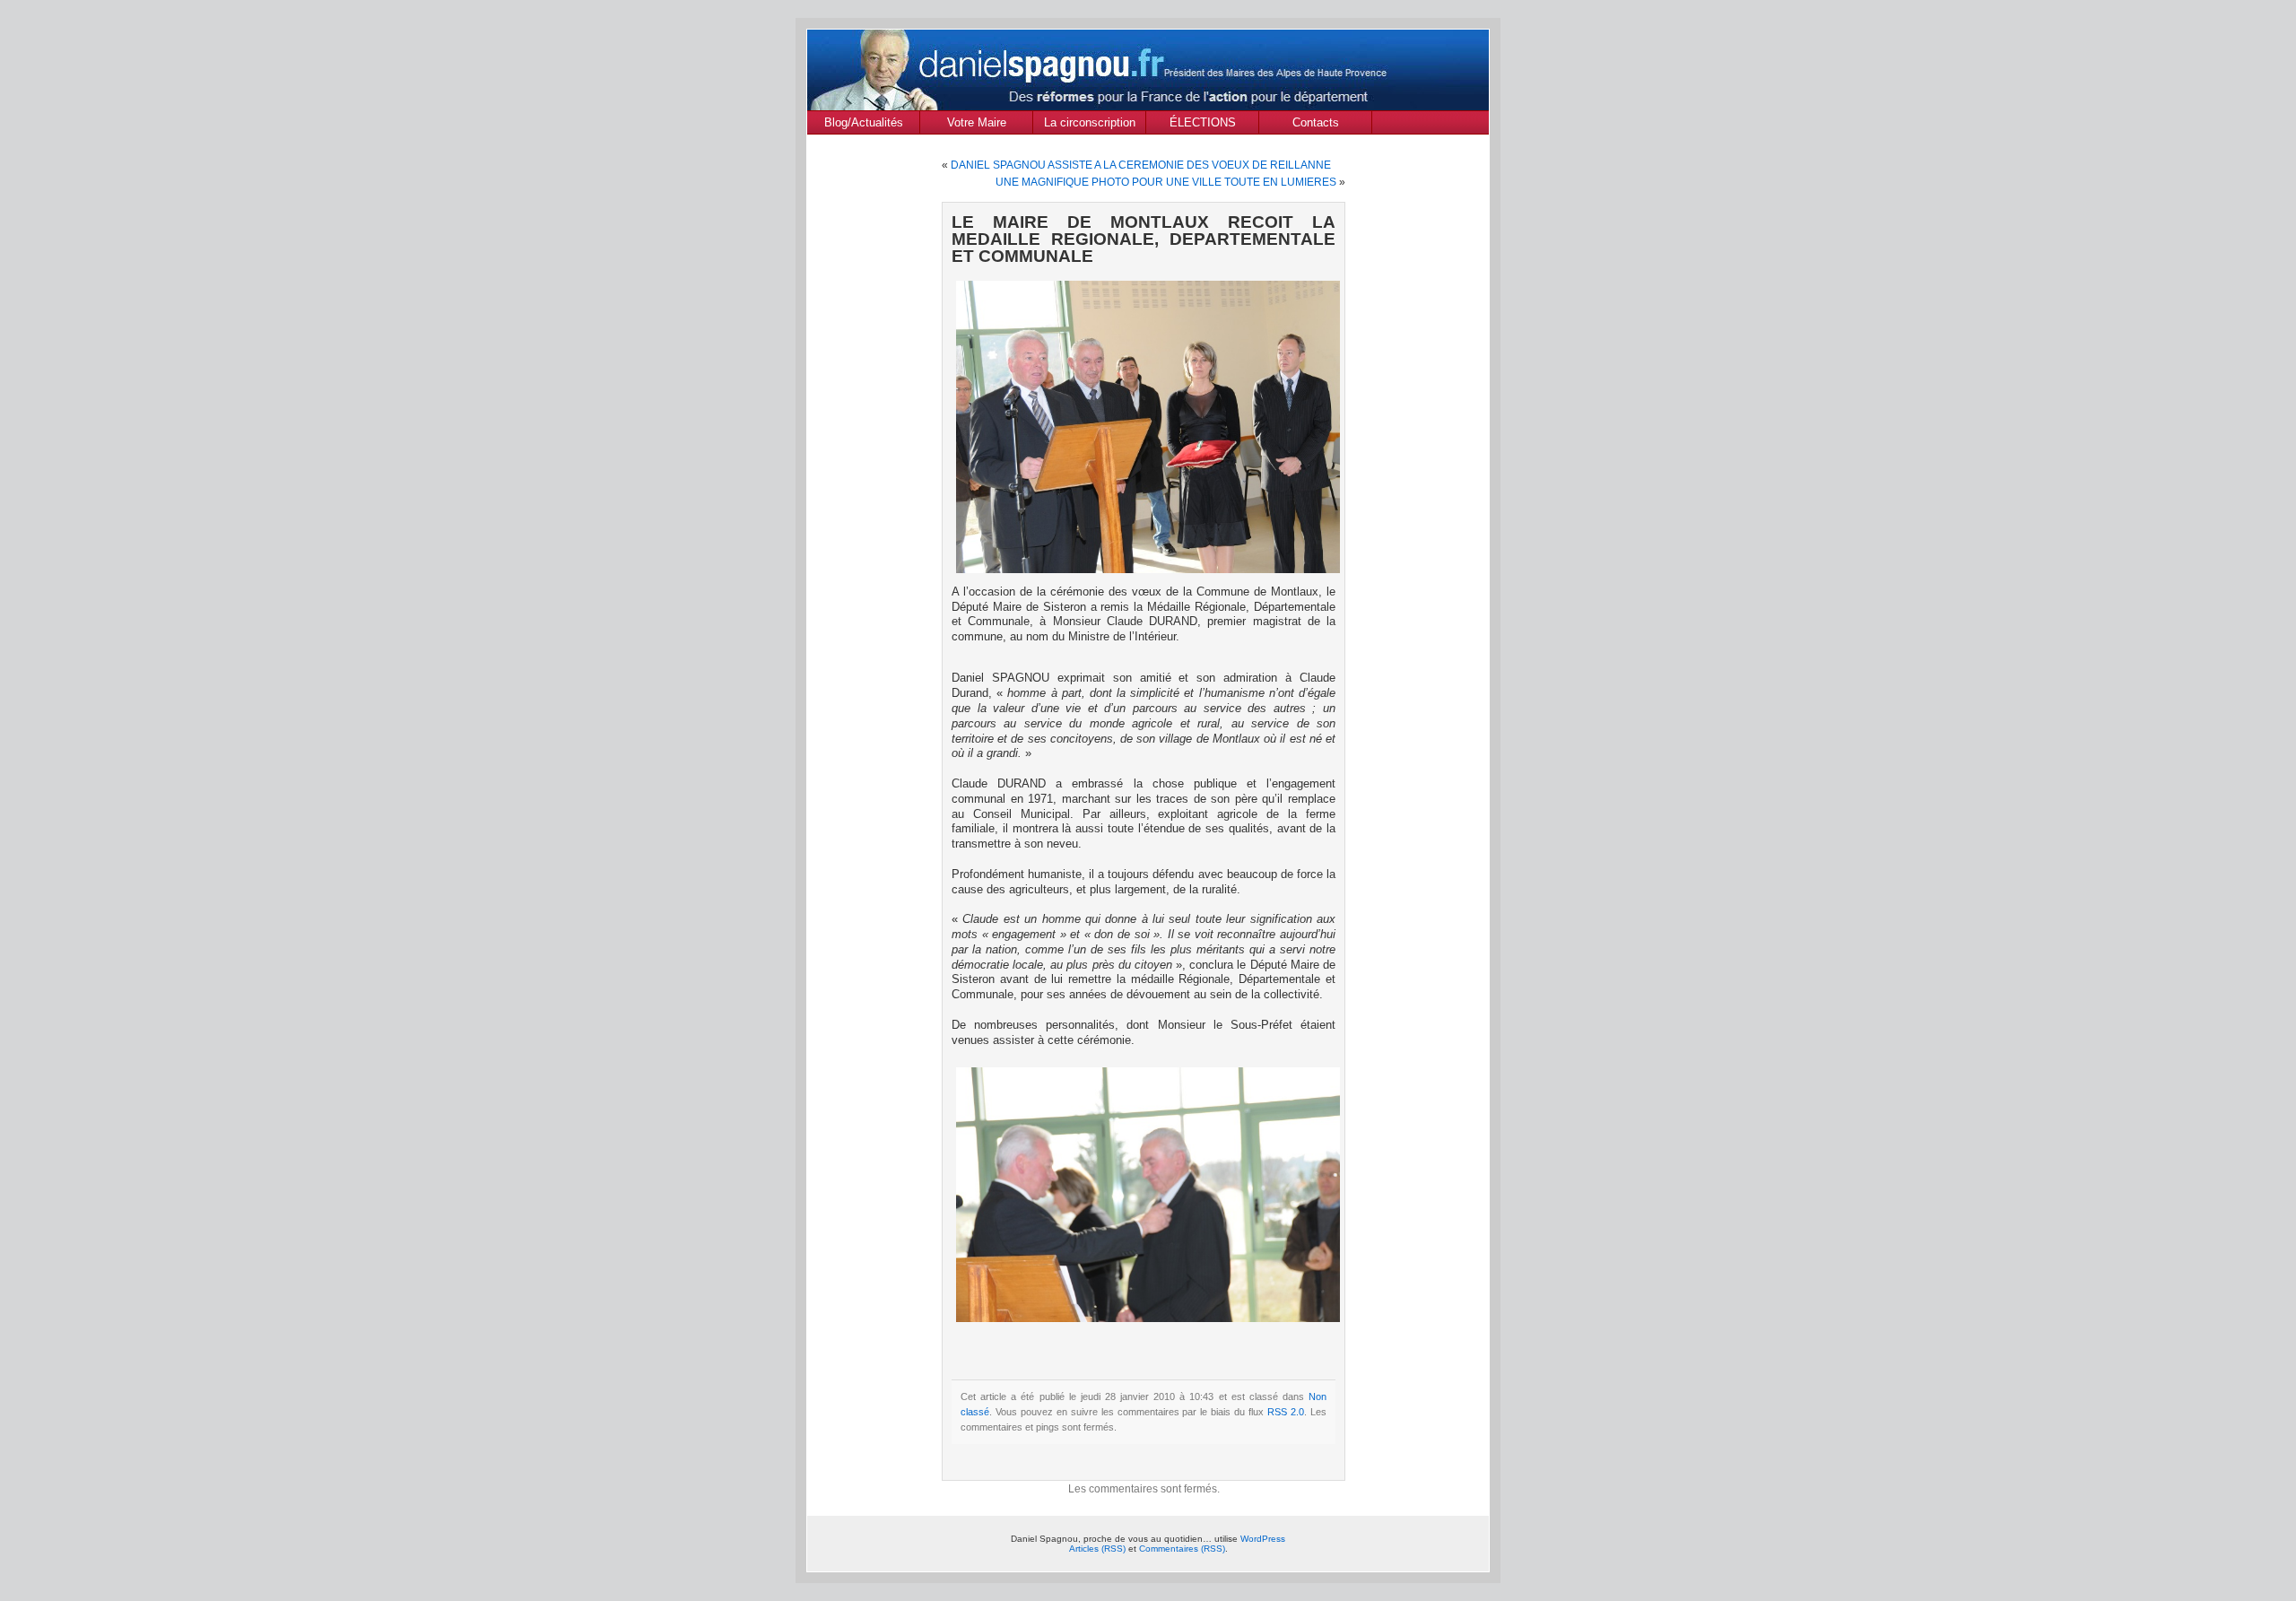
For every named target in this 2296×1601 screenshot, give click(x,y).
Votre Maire (977, 122)
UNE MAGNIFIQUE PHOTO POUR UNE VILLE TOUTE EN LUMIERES (1166, 182)
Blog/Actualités (864, 122)
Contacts (1316, 122)
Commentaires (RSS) (1182, 1549)
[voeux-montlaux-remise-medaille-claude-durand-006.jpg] (1148, 1318)
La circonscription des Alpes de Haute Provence (1089, 125)
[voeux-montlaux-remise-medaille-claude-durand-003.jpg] (1148, 570)
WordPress (1263, 1539)
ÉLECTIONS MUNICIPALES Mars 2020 (1202, 125)
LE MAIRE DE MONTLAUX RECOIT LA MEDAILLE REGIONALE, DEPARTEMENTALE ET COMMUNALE (1144, 239)
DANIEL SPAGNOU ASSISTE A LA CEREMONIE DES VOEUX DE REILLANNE (1141, 165)
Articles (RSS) (1097, 1549)
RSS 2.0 (1286, 1412)
